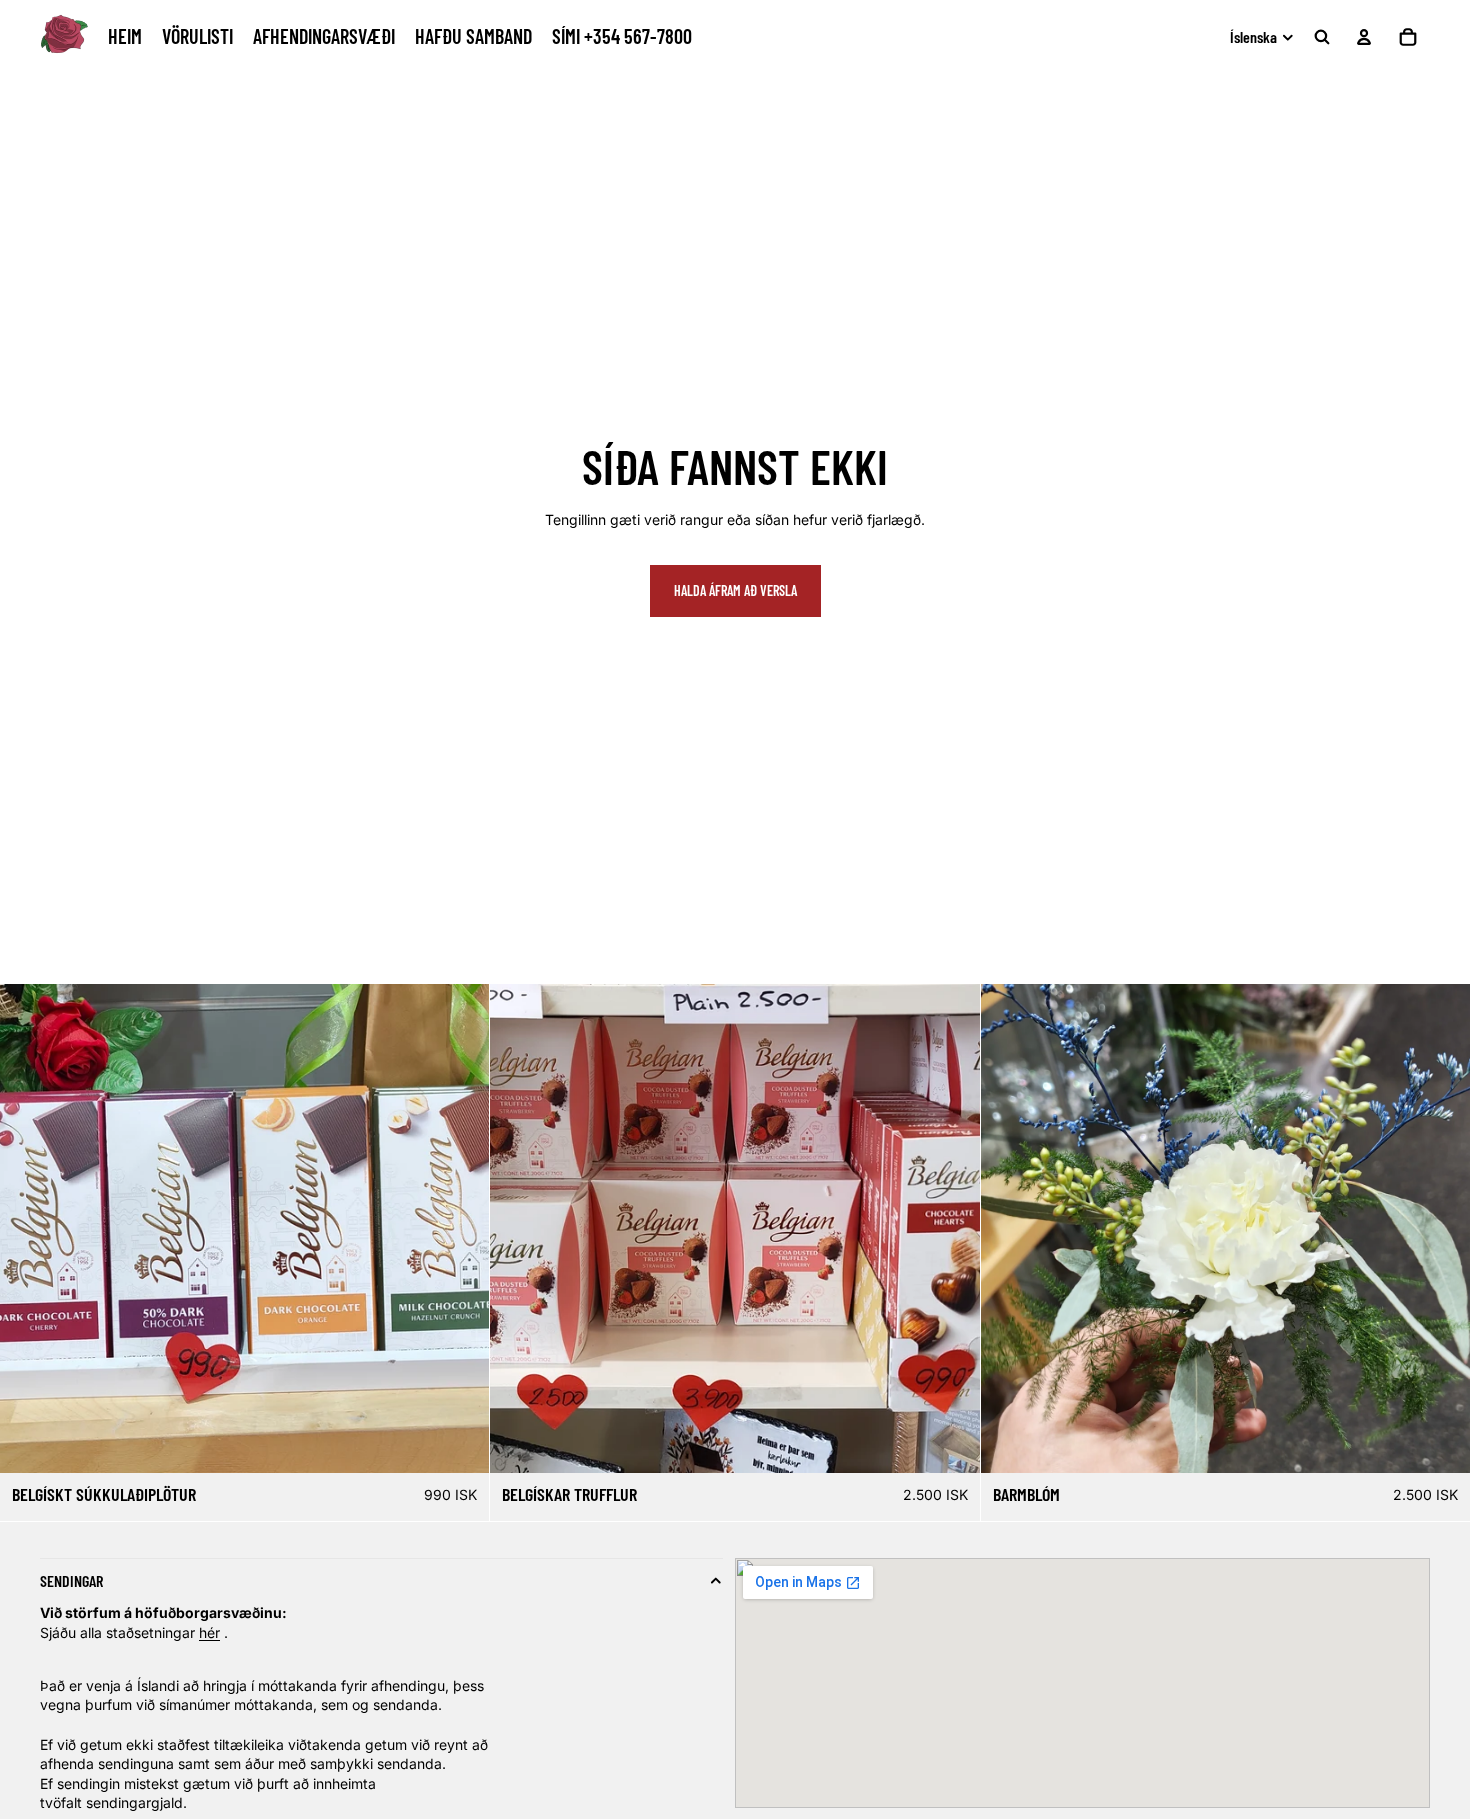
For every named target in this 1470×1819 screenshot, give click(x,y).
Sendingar (71, 1580)
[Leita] (1322, 37)
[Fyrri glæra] (1003, 1229)
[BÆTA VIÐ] (1439, 1442)
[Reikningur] (1364, 37)
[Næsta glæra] (1448, 1229)
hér (209, 1632)
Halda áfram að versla (735, 590)
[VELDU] (459, 1442)
